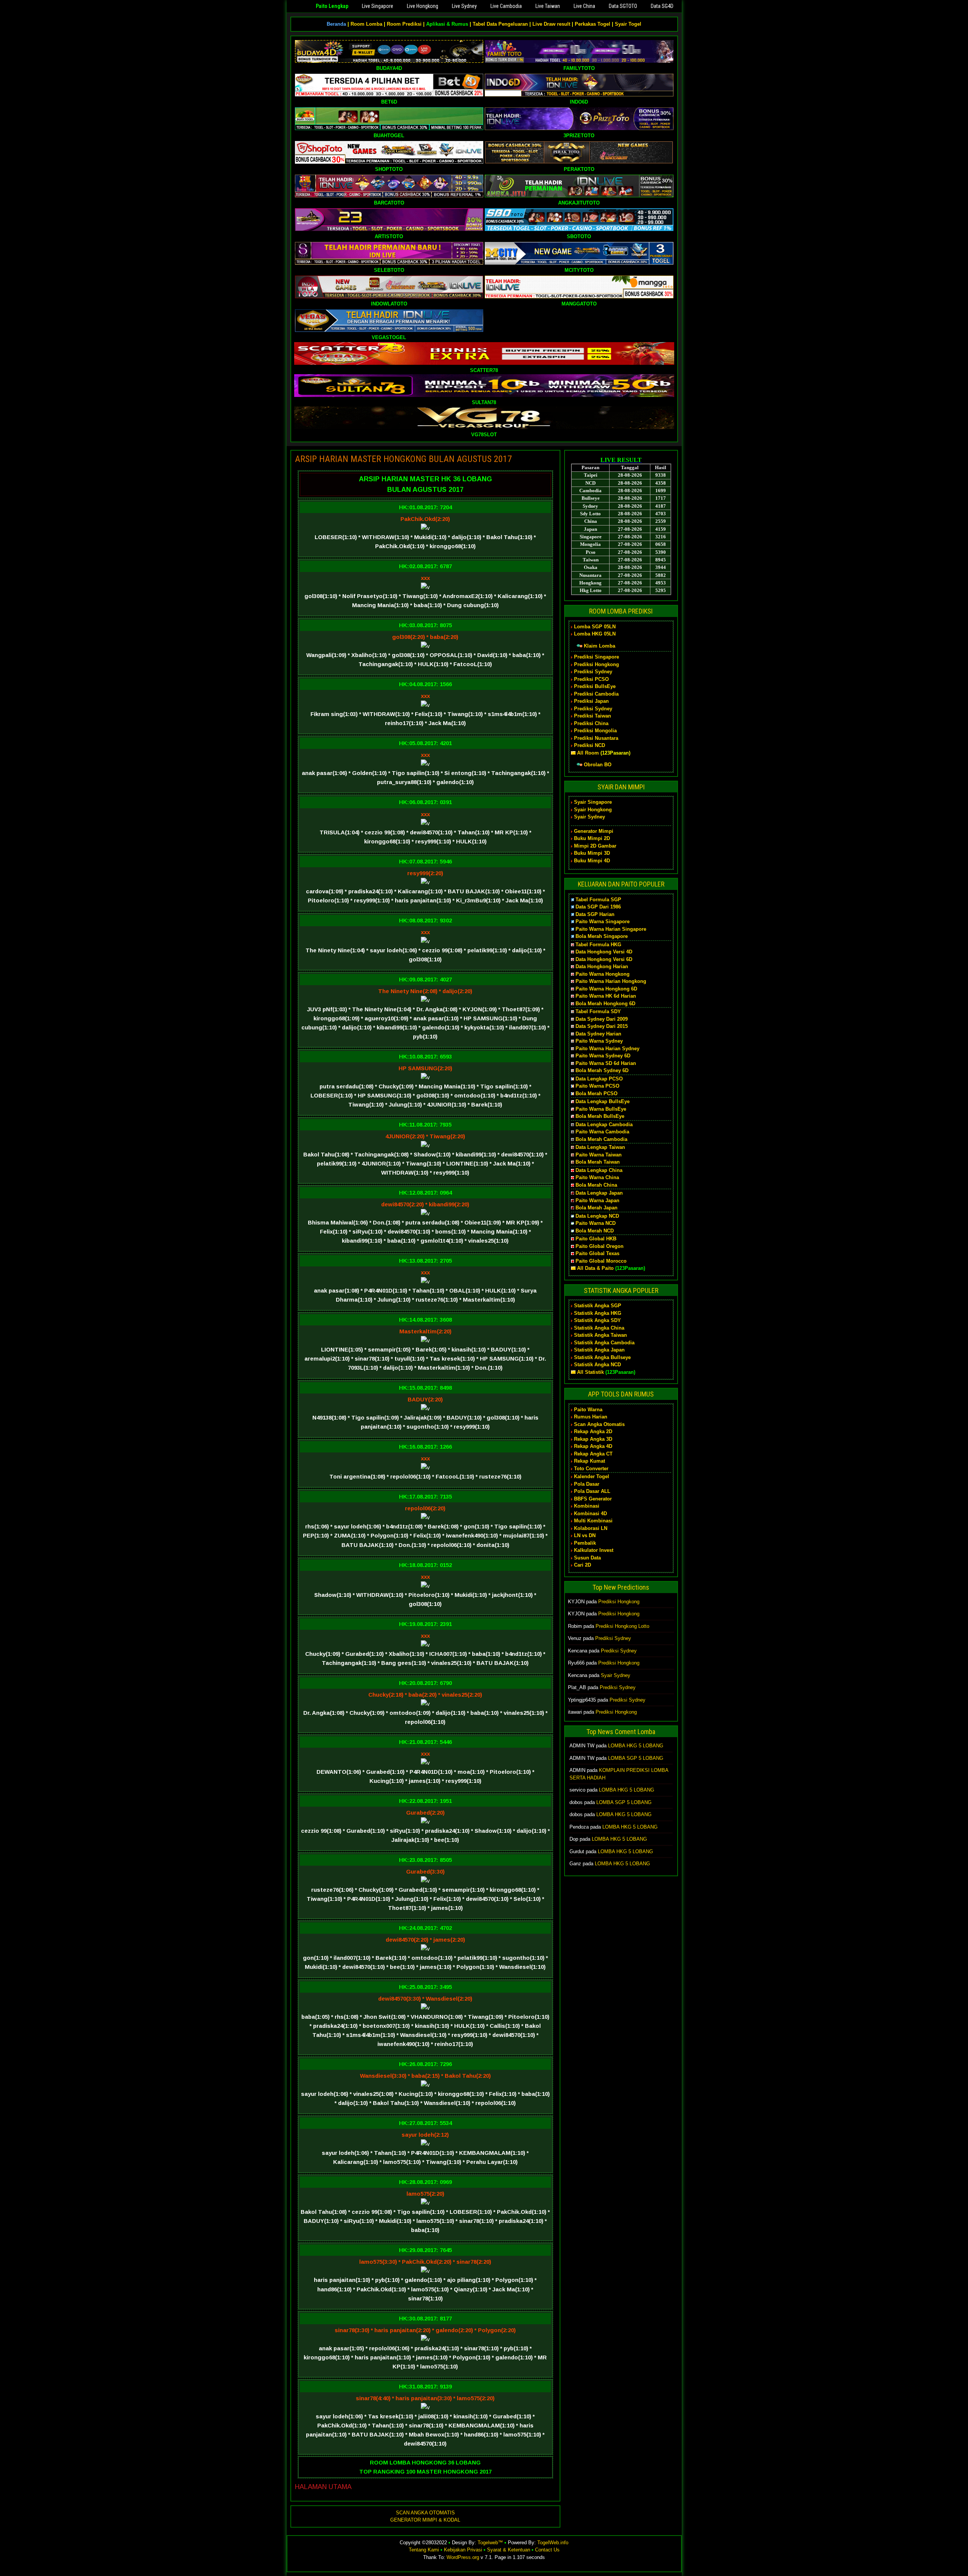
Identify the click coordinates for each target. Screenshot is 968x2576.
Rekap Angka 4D (593, 1446)
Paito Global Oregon (600, 1246)
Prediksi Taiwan (593, 716)
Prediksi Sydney (593, 672)
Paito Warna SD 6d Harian (606, 1063)
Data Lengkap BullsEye (603, 1101)
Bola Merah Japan (596, 1208)
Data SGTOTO (623, 6)
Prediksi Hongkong (596, 664)
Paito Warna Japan (597, 1200)
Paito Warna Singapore (603, 921)
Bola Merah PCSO (596, 1093)
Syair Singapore (593, 802)
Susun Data (587, 1558)
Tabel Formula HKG (598, 945)
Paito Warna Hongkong (603, 974)
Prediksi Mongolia (595, 731)
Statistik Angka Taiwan (600, 1335)
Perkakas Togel (593, 24)
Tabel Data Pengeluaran (500, 24)
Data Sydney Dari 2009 (602, 1019)
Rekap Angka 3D (593, 1439)
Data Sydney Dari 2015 (602, 1026)
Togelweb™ (490, 2543)
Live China (584, 6)
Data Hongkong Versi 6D (604, 959)
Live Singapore (378, 6)
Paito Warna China (597, 1177)
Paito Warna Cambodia (602, 1132)
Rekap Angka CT (593, 1454)
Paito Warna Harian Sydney (607, 1049)
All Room (588, 753)
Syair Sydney (589, 817)
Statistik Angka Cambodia (604, 1343)
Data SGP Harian (595, 914)
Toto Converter (591, 1469)
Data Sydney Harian (598, 1034)
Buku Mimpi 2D (592, 838)
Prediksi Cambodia (596, 694)
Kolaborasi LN (591, 1528)
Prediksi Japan (591, 701)
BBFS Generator (593, 1499)
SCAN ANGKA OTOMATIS (425, 2513)
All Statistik (590, 1372)
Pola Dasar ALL (592, 1491)
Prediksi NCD (589, 745)
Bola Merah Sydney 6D (602, 1070)
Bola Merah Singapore (602, 936)
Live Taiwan (548, 6)
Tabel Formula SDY (598, 1011)
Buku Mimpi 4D (592, 861)
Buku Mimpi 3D (592, 853)
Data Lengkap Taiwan (600, 1147)
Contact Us (547, 2550)
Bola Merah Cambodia (601, 1139)
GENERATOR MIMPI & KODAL (425, 2520)
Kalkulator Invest (594, 1550)
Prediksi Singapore (596, 657)
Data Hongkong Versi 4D (604, 952)
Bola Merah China (596, 1185)
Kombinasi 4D (590, 1514)
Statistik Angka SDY (597, 1320)
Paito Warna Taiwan (599, 1155)
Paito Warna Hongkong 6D (606, 989)
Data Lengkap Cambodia (604, 1124)
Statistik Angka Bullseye (602, 1357)
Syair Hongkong (593, 810)
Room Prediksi (404, 24)
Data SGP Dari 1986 (598, 907)
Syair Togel (628, 24)
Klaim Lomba (600, 646)
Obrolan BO (598, 765)
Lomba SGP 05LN (595, 627)
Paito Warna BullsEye (601, 1109)
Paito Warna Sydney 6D (603, 1056)
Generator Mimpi (594, 831)
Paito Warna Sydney (599, 1041)
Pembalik (585, 1543)
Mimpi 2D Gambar (595, 846)
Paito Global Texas (597, 1253)
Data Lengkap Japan (599, 1193)
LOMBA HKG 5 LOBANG (636, 1746)
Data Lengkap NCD (597, 1216)
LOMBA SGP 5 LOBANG (636, 1758)
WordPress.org (463, 2557)
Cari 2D (583, 1565)
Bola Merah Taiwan (598, 1162)
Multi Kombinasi (593, 1521)
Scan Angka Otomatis (599, 1424)
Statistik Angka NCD (597, 1365)
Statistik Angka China (599, 1328)
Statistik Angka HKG (598, 1313)
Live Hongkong (423, 6)
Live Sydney (464, 6)
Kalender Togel (592, 1476)
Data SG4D (662, 6)
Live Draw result (551, 24)
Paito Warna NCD (596, 1223)
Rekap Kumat (589, 1461)
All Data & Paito (595, 1268)
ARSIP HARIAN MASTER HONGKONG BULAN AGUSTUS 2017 (403, 459)
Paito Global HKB (596, 1239)
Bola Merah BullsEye (600, 1116)
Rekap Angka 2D (593, 1431)
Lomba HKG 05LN (595, 634)
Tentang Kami (424, 2550)
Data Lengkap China (599, 1170)
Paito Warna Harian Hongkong (611, 981)
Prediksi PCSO (591, 679)
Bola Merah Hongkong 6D (605, 1004)
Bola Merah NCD (595, 1231)
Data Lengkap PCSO (599, 1079)
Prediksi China (591, 723)
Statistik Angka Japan (599, 1350)
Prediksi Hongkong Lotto (622, 1626)
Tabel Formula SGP (598, 900)
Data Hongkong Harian (602, 966)
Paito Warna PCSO (597, 1086)
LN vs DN (585, 1535)
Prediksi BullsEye (595, 686)
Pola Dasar (587, 1484)
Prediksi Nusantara (596, 738)
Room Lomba (366, 24)
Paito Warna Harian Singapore (611, 929)
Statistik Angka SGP (598, 1306)
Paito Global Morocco (601, 1261)
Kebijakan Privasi (463, 2550)
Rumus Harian (591, 1417)
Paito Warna (588, 1410)
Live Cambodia (506, 6)
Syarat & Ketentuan (509, 2550)
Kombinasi (587, 1506)
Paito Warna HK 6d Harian (606, 996)
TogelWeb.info (553, 2543)
